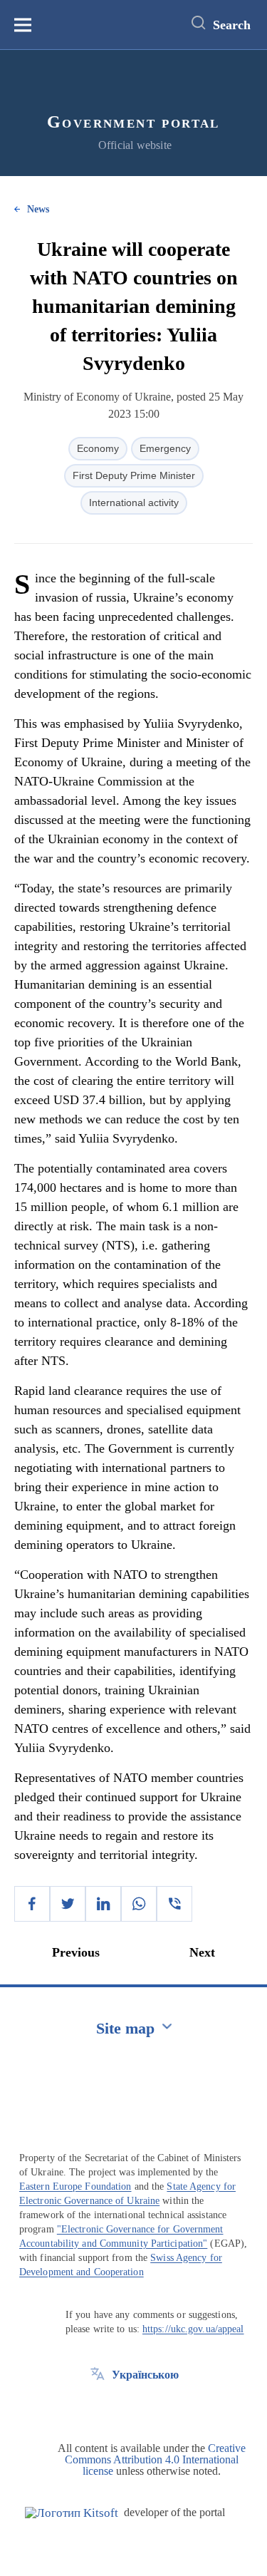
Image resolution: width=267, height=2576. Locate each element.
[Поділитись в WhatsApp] (139, 1904)
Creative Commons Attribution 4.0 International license (155, 2459)
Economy (98, 448)
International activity (134, 503)
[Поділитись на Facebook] (32, 1904)
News (38, 209)
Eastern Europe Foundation (75, 2186)
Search (232, 25)
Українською (145, 2375)
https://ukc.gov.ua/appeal (193, 2329)
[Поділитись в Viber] (174, 1904)
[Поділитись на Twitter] (68, 1904)
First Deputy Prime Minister (134, 475)
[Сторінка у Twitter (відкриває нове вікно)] (98, 2407)
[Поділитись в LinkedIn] (103, 1904)
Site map (125, 2028)
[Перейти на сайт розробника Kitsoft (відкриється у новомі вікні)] (72, 2513)
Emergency (165, 448)
